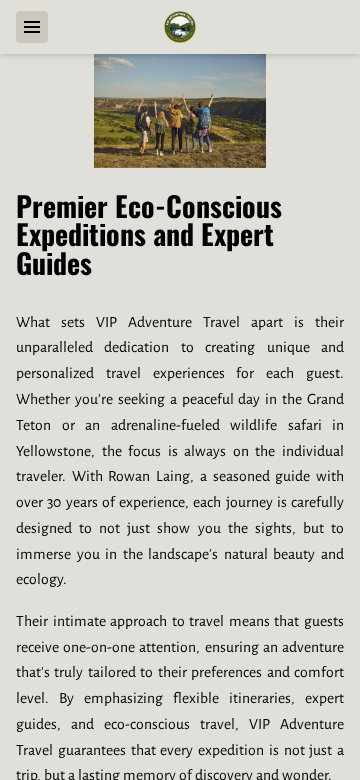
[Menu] (32, 27)
